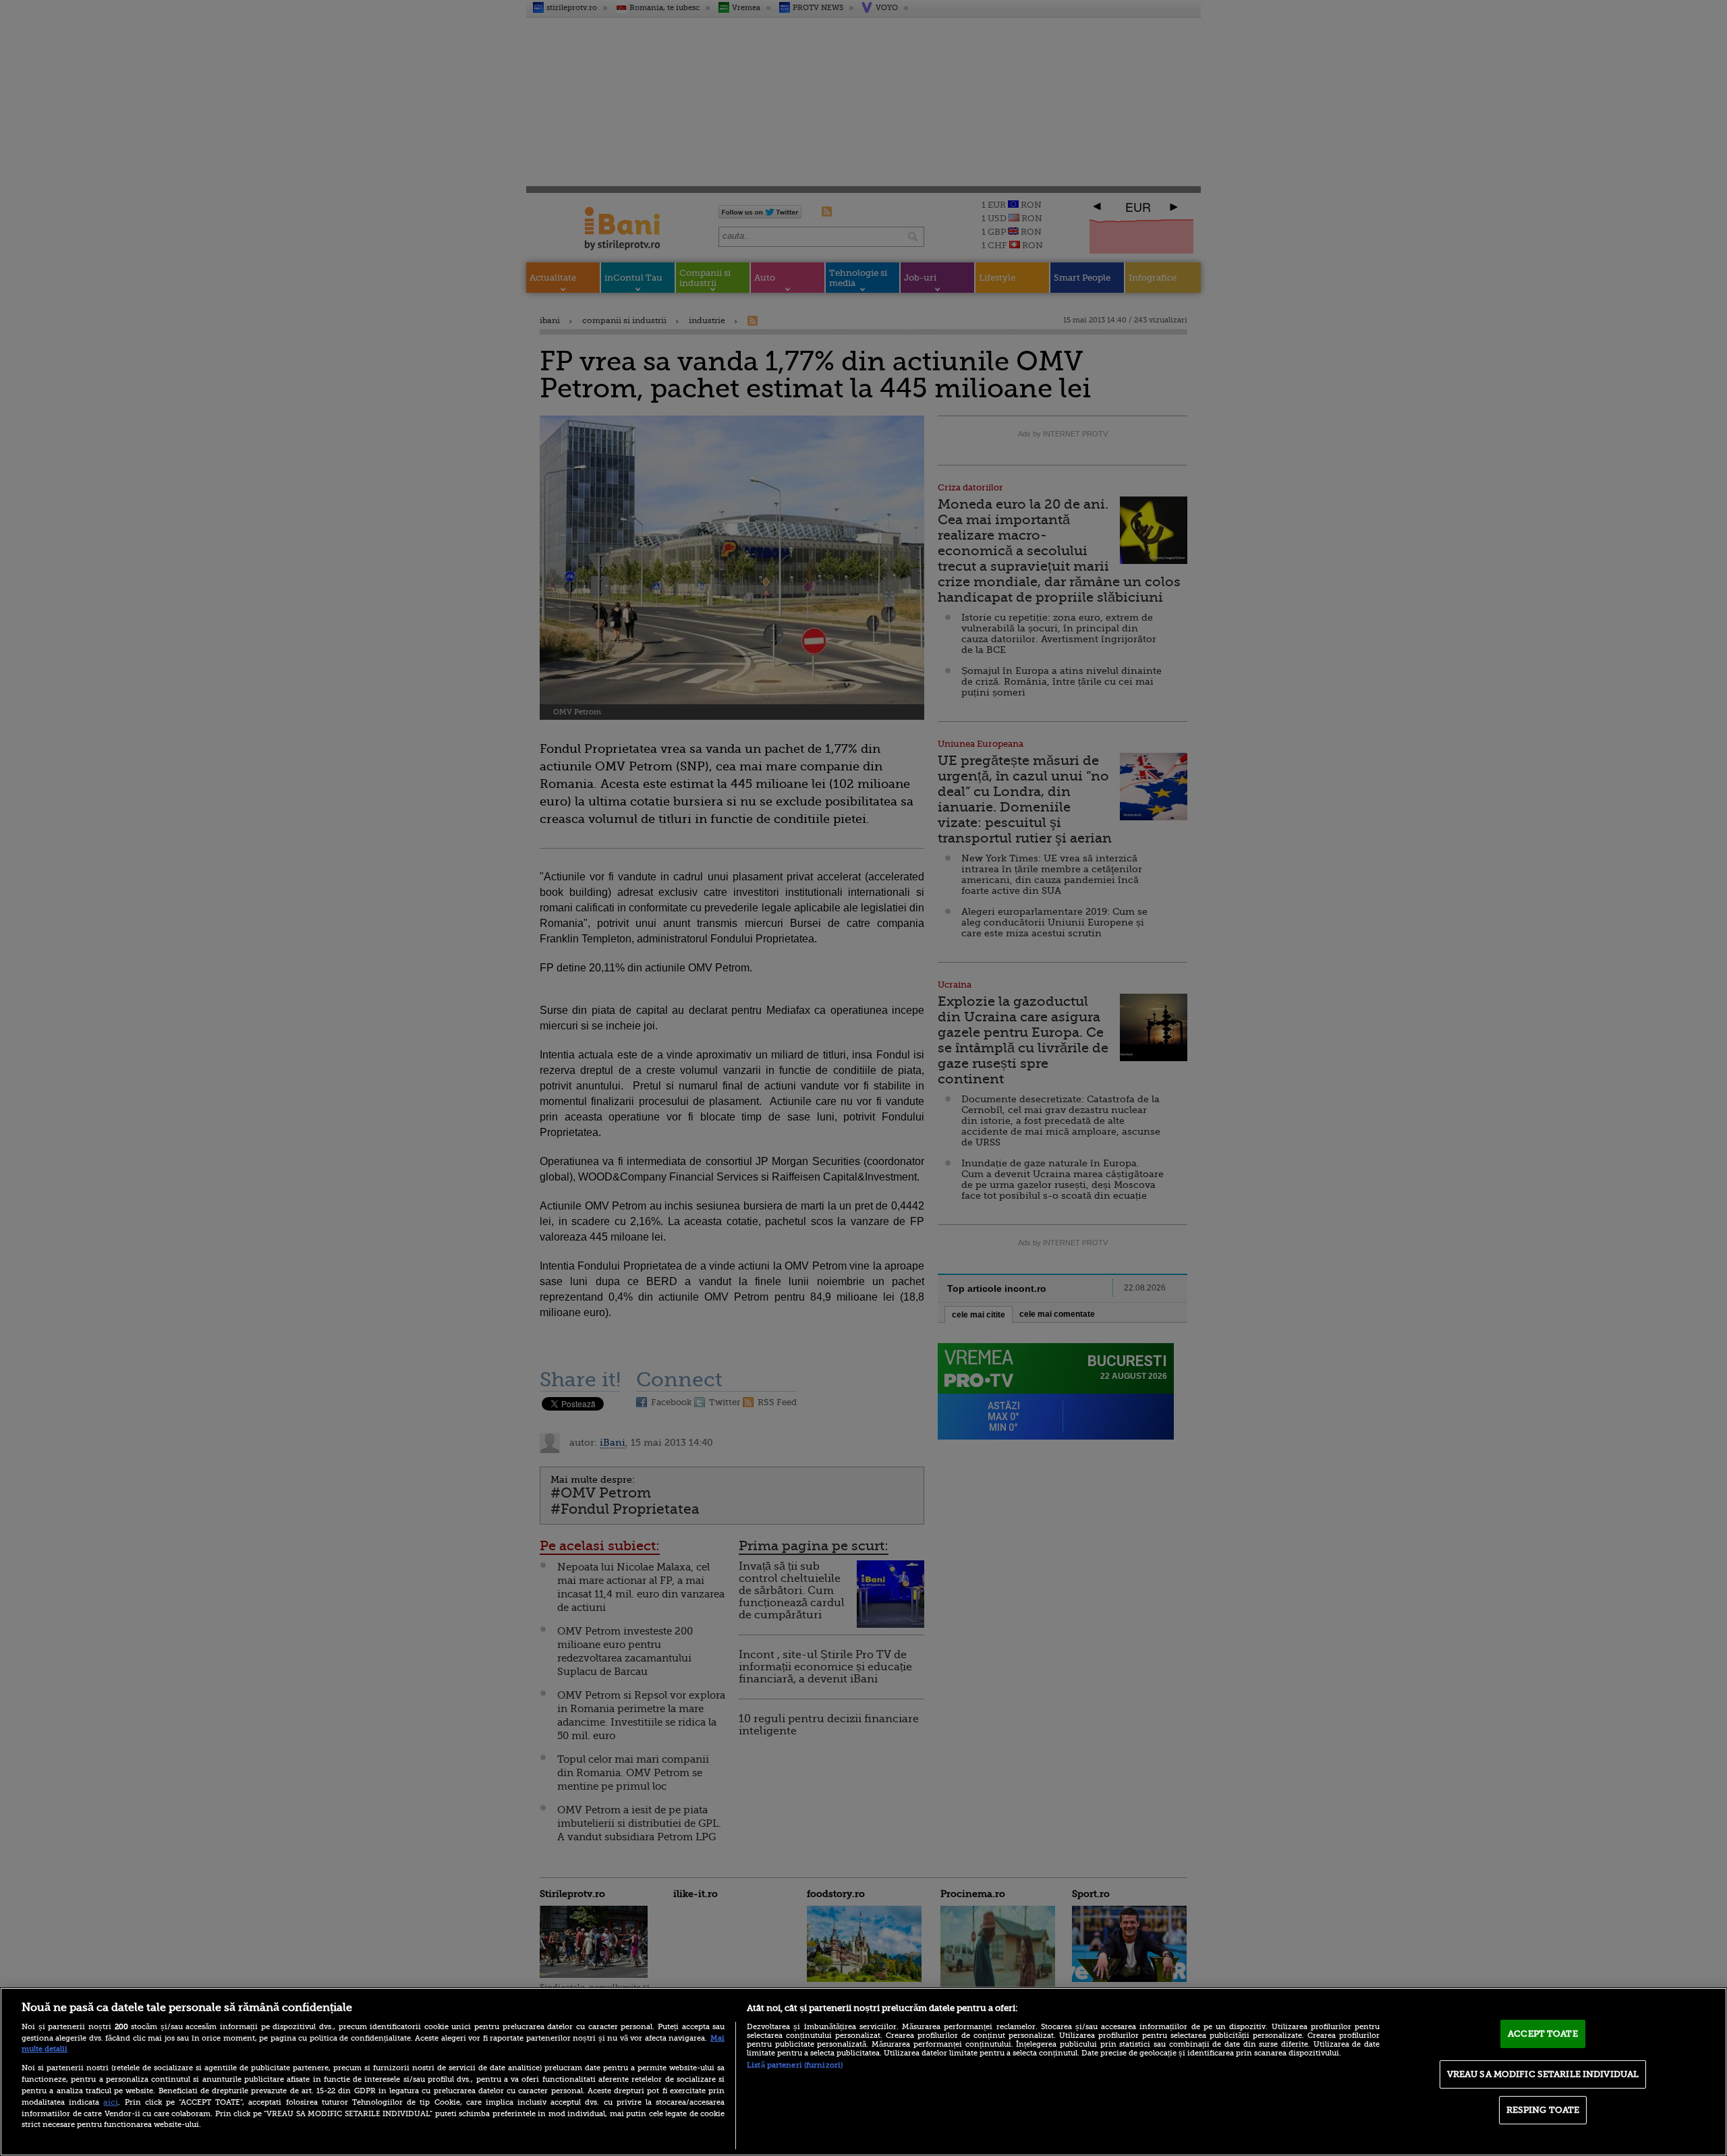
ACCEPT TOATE (1543, 2034)
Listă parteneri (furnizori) (795, 2065)
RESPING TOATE (1543, 2110)
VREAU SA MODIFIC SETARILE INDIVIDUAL (1543, 2074)
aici (111, 2102)
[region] (863, 2072)
